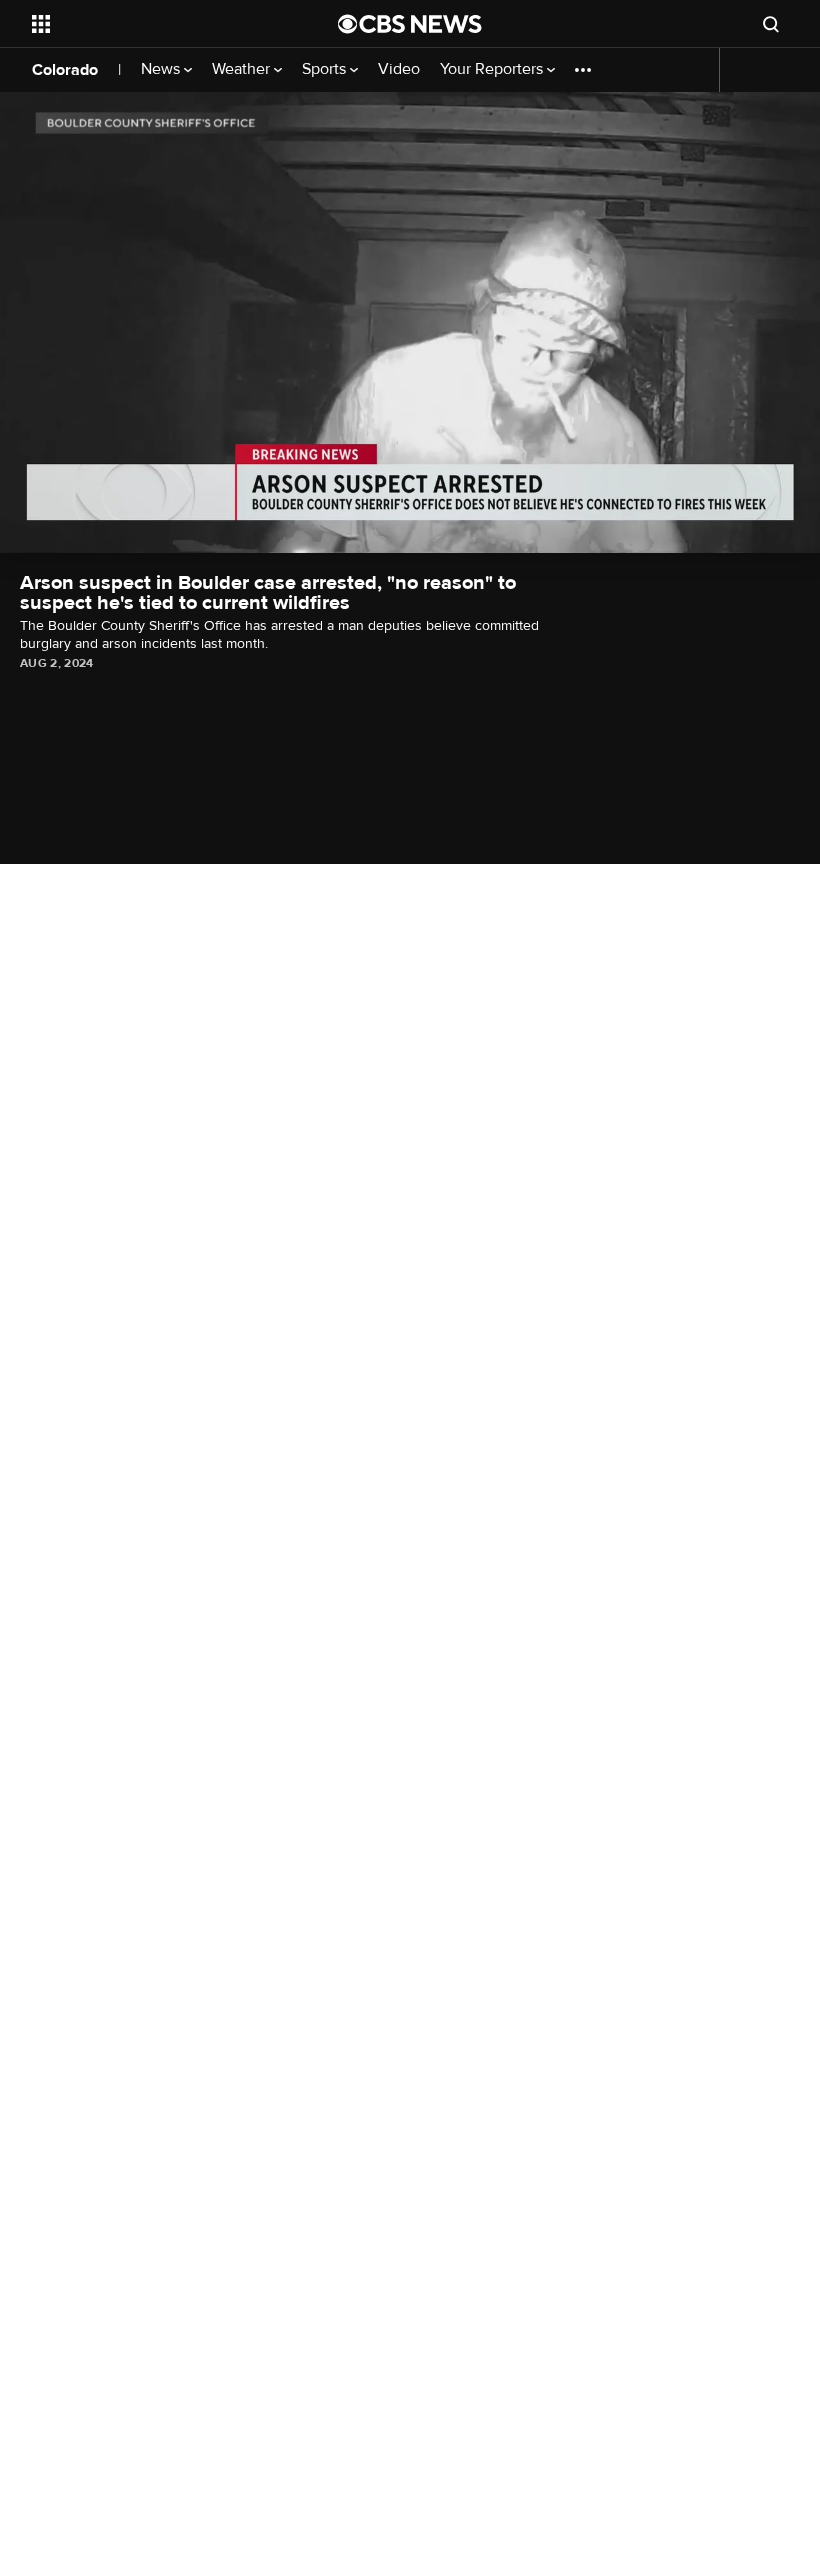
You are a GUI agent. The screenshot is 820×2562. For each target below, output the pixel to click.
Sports (326, 69)
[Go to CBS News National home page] (410, 24)
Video (399, 69)
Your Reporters (493, 69)
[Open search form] (771, 24)
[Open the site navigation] (158, 24)
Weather (243, 69)
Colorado (65, 70)
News (162, 69)
